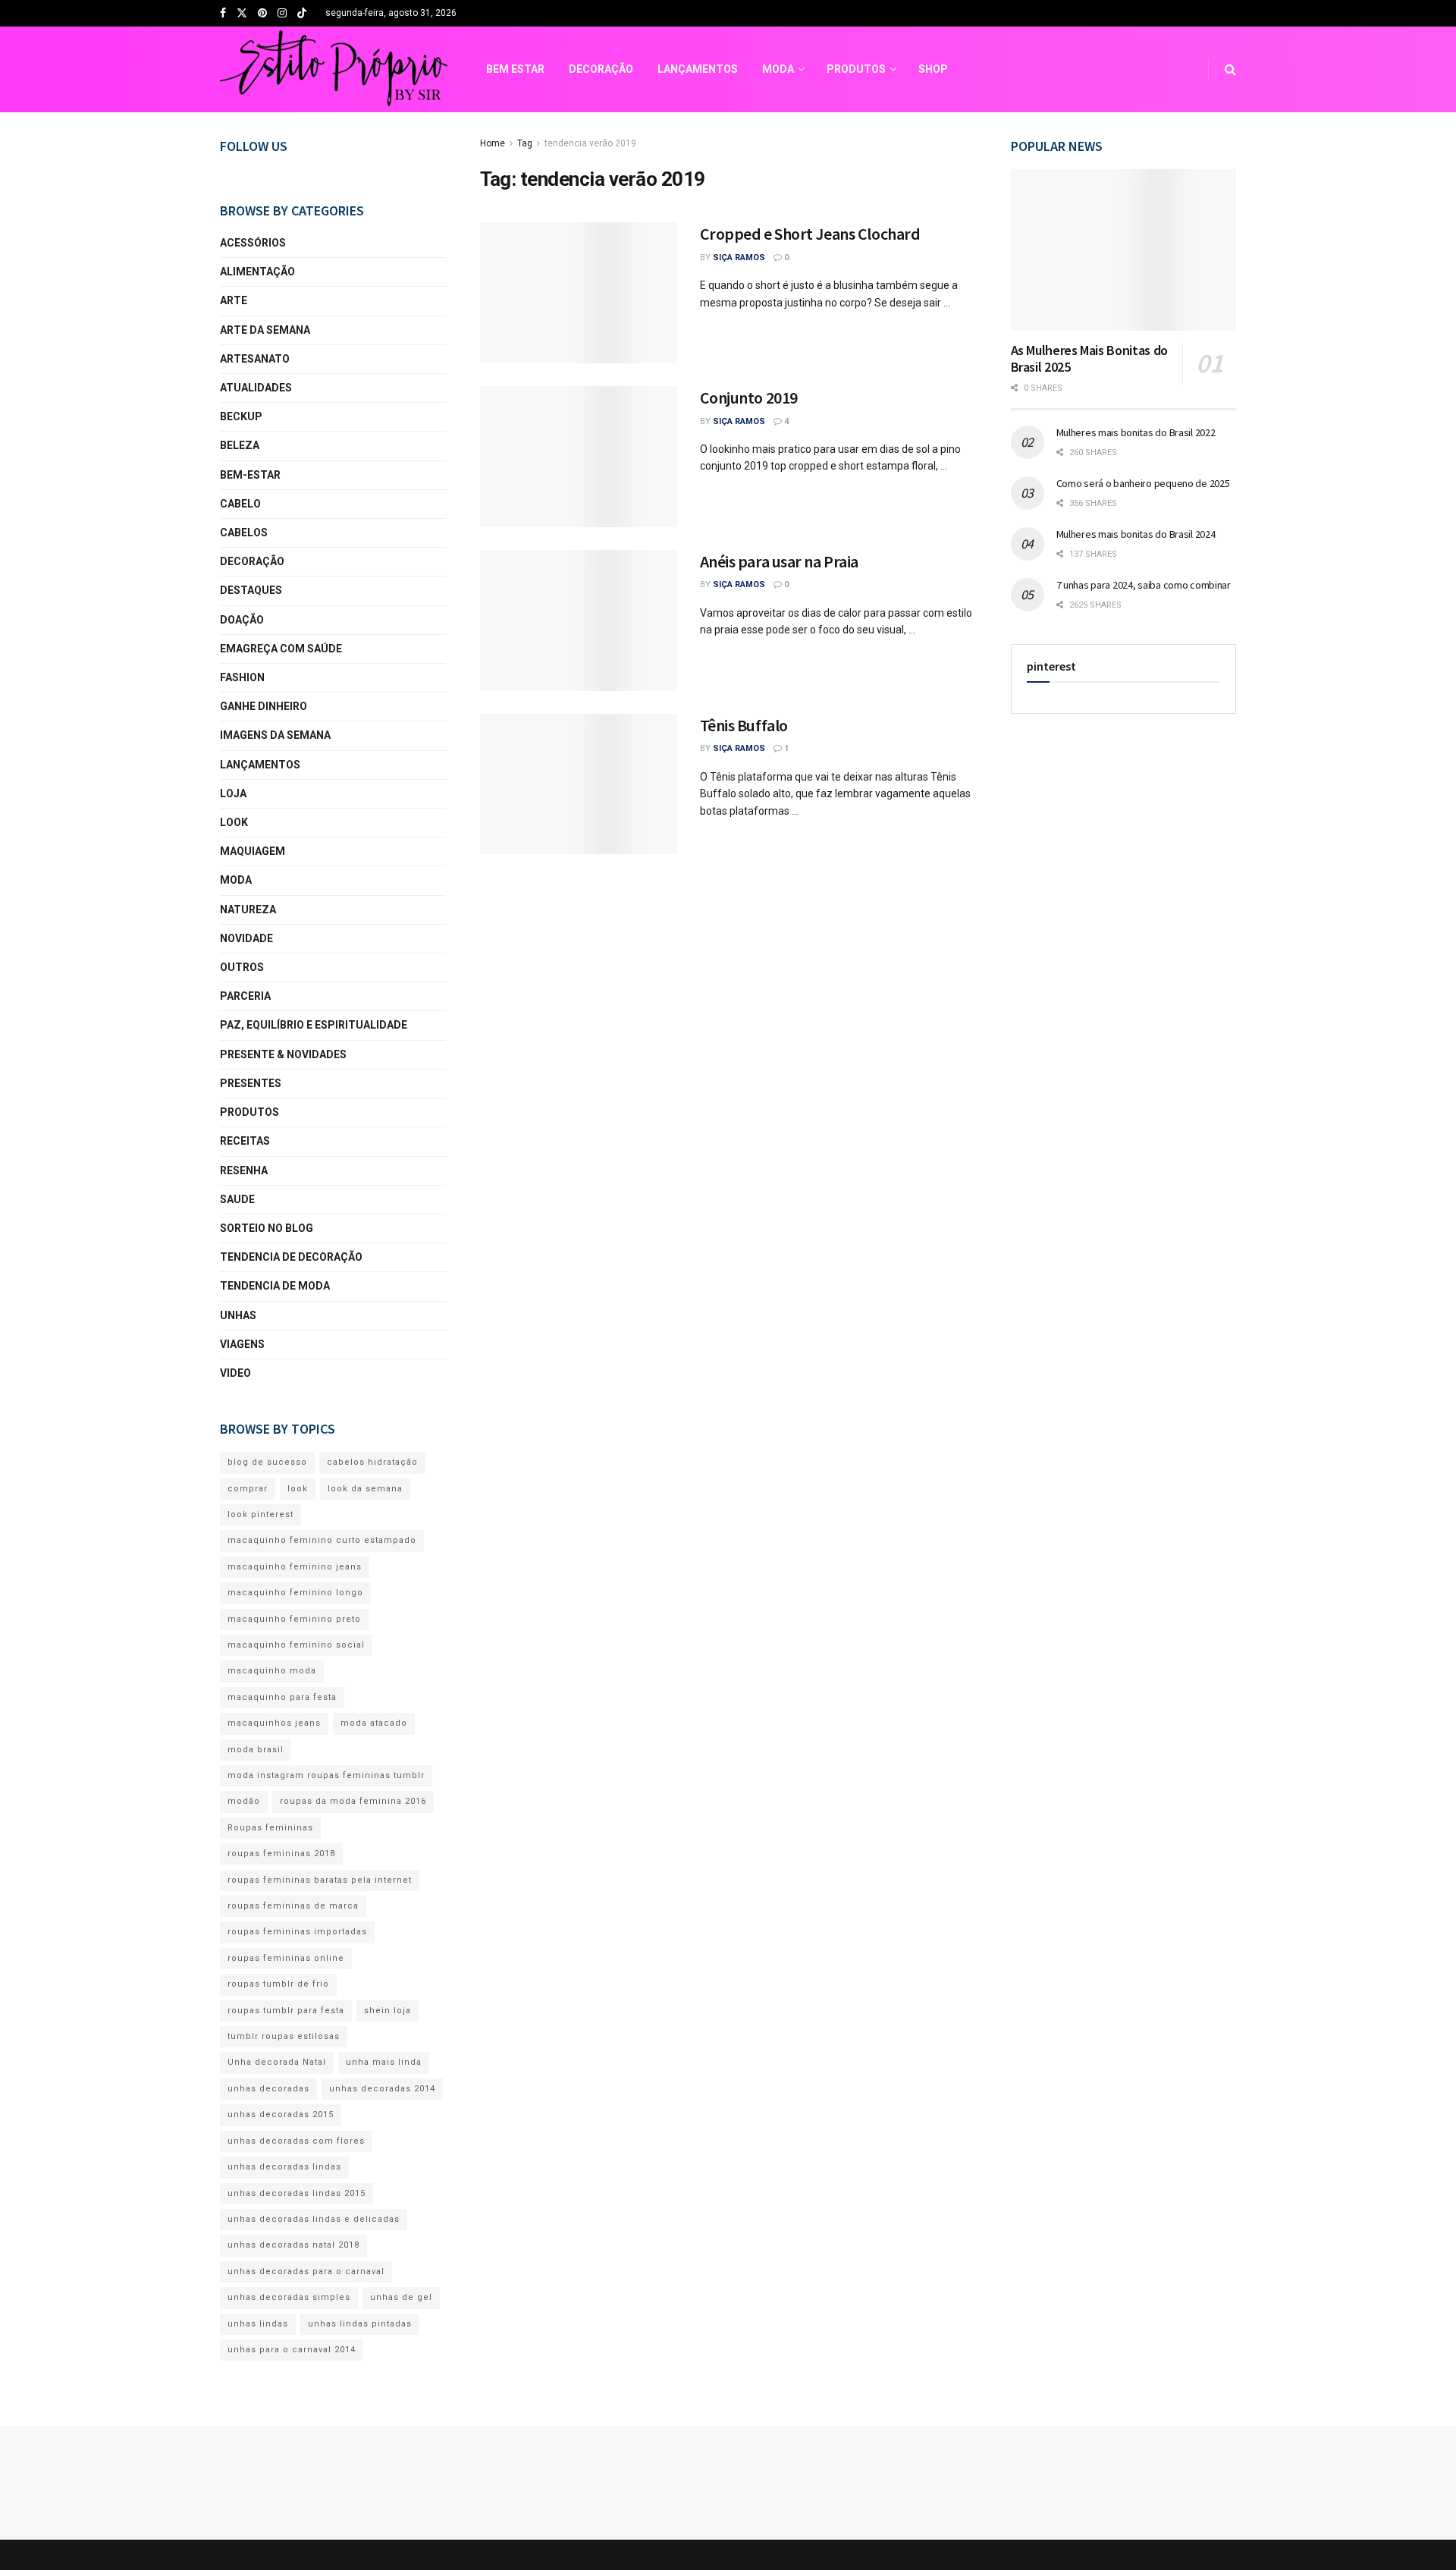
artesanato (255, 359)
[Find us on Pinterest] (262, 14)
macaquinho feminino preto (294, 1619)
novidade (246, 938)
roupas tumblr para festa (286, 2011)
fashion (242, 677)
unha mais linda (384, 2062)
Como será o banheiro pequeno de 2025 (1143, 483)
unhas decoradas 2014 (382, 2089)
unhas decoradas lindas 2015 (297, 2193)
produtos (249, 1112)
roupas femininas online (286, 1958)
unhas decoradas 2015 (281, 2114)
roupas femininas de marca (293, 1906)
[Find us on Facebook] (223, 14)
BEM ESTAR (515, 69)
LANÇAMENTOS (698, 69)
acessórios (253, 243)
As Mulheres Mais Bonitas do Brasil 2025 (1089, 359)
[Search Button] (1230, 69)
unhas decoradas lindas (284, 2167)
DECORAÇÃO (601, 69)
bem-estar (250, 475)
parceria (245, 996)
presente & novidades (283, 1054)
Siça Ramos (739, 258)
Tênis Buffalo (744, 725)
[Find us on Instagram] (282, 14)
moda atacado (374, 1723)
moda (236, 880)
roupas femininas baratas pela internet (320, 1880)
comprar (248, 1489)
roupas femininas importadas (297, 1932)
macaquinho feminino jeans (295, 1567)
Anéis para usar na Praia (779, 561)
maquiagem (253, 851)
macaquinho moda (272, 1671)
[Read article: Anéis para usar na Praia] (579, 621)
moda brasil (256, 1750)
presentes (251, 1083)
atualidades (256, 388)
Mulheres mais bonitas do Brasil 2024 (1136, 534)
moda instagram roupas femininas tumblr (326, 1775)
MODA (778, 69)
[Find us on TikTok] (302, 14)
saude (237, 1199)
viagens (242, 1344)
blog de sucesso (267, 1462)
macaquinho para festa (282, 1697)
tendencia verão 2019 (590, 143)
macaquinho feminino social (296, 1645)
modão (244, 1801)
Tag (525, 143)
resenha (244, 1170)
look (234, 822)
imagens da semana (275, 735)
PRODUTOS (856, 69)
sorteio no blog (267, 1228)
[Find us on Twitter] (242, 14)
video (235, 1373)
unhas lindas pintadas (360, 2324)
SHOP (933, 69)
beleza (240, 445)
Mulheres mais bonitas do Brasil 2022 (1136, 432)
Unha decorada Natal (277, 2062)
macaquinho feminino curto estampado (322, 1540)
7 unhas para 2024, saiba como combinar (1144, 585)
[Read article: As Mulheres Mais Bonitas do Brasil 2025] (1124, 250)
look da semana (365, 1489)
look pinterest (260, 1514)
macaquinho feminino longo (295, 1593)
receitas (245, 1141)
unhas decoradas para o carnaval (306, 2272)
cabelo (240, 504)
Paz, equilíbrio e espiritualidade (314, 1025)
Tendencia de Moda (275, 1286)
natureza (248, 910)
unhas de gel (401, 2297)
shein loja (388, 2011)
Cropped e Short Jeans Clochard (810, 234)
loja (233, 793)
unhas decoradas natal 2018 (293, 2245)
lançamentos (260, 765)
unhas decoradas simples (289, 2297)
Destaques (251, 590)
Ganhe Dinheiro (264, 706)
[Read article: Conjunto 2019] (579, 457)
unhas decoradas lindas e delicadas (314, 2219)
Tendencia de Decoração (291, 1257)
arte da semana (265, 330)
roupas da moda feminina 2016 (353, 1801)
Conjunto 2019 (749, 397)
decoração (252, 561)
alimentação (257, 272)
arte (234, 300)
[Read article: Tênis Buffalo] (579, 784)
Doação (242, 620)
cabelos (244, 533)
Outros (242, 967)
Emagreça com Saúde (281, 649)
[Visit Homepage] (334, 70)
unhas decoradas (268, 2089)
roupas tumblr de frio (278, 1984)
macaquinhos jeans (274, 1723)
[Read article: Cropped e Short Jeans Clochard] (579, 293)
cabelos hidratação (372, 1462)
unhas (238, 1315)
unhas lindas (258, 2324)
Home (493, 143)
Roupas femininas (270, 1828)
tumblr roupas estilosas (284, 2036)
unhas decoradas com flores (296, 2141)
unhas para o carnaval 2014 (292, 2350)
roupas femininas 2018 (281, 1854)
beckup (241, 416)
